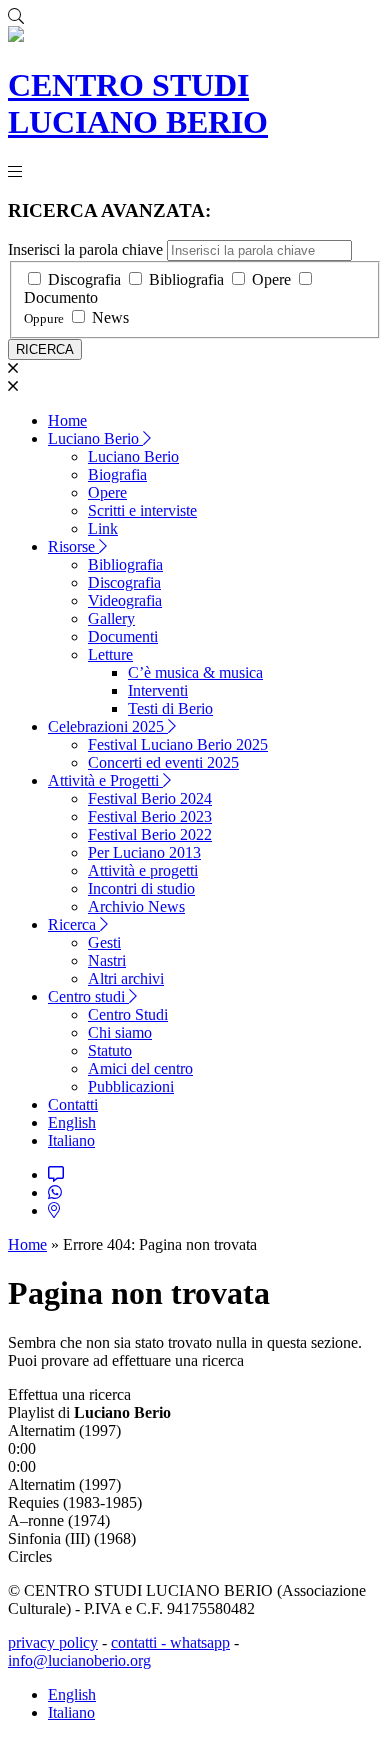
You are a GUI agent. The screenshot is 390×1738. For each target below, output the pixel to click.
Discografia (84, 279)
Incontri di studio (141, 888)
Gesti (104, 942)
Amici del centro (140, 1068)
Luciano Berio (95, 438)
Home (67, 420)
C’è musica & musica (195, 672)
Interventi (158, 690)
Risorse (73, 546)
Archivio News (136, 906)
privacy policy (53, 1642)
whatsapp (200, 1642)
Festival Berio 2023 (150, 816)
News (110, 317)
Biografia (117, 474)
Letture (110, 654)
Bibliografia (186, 279)
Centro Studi (128, 1014)
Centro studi (88, 996)
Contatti (73, 1104)
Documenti (123, 636)
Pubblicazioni (131, 1086)
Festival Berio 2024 (150, 798)
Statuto (110, 1050)
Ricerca (74, 924)
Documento (61, 297)
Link (103, 528)
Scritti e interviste (142, 510)
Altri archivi (126, 978)
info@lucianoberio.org (79, 1660)
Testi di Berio (170, 708)
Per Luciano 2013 (144, 852)
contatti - (140, 1642)
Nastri (107, 960)
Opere (271, 279)
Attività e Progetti (105, 780)
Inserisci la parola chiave (85, 249)
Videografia (125, 600)
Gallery (111, 618)
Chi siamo (120, 1032)
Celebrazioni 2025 (108, 726)
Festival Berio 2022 (150, 834)
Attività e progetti (143, 870)
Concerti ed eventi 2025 (163, 762)
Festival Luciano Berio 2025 (178, 744)
